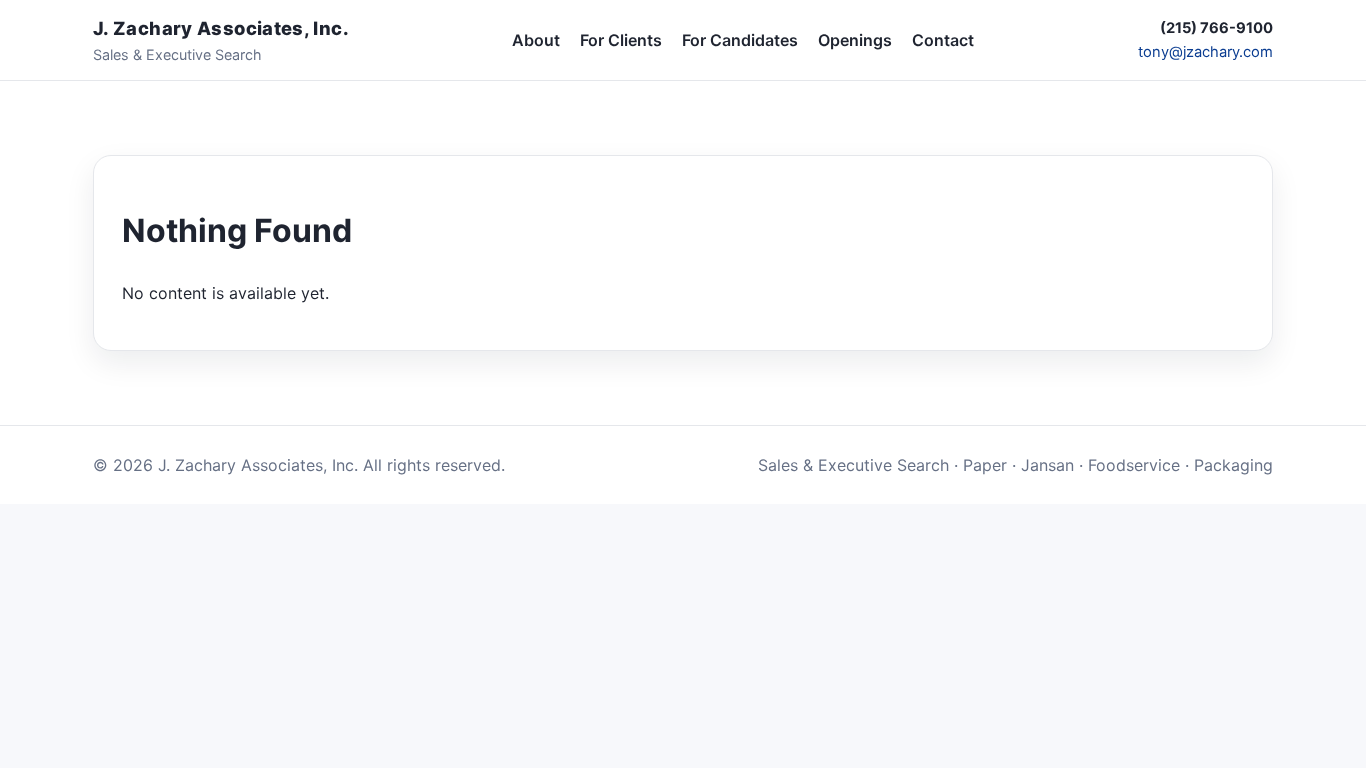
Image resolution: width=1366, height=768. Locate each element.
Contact (943, 40)
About (536, 40)
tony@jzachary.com (1205, 52)
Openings (855, 40)
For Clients (621, 40)
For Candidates (740, 40)
